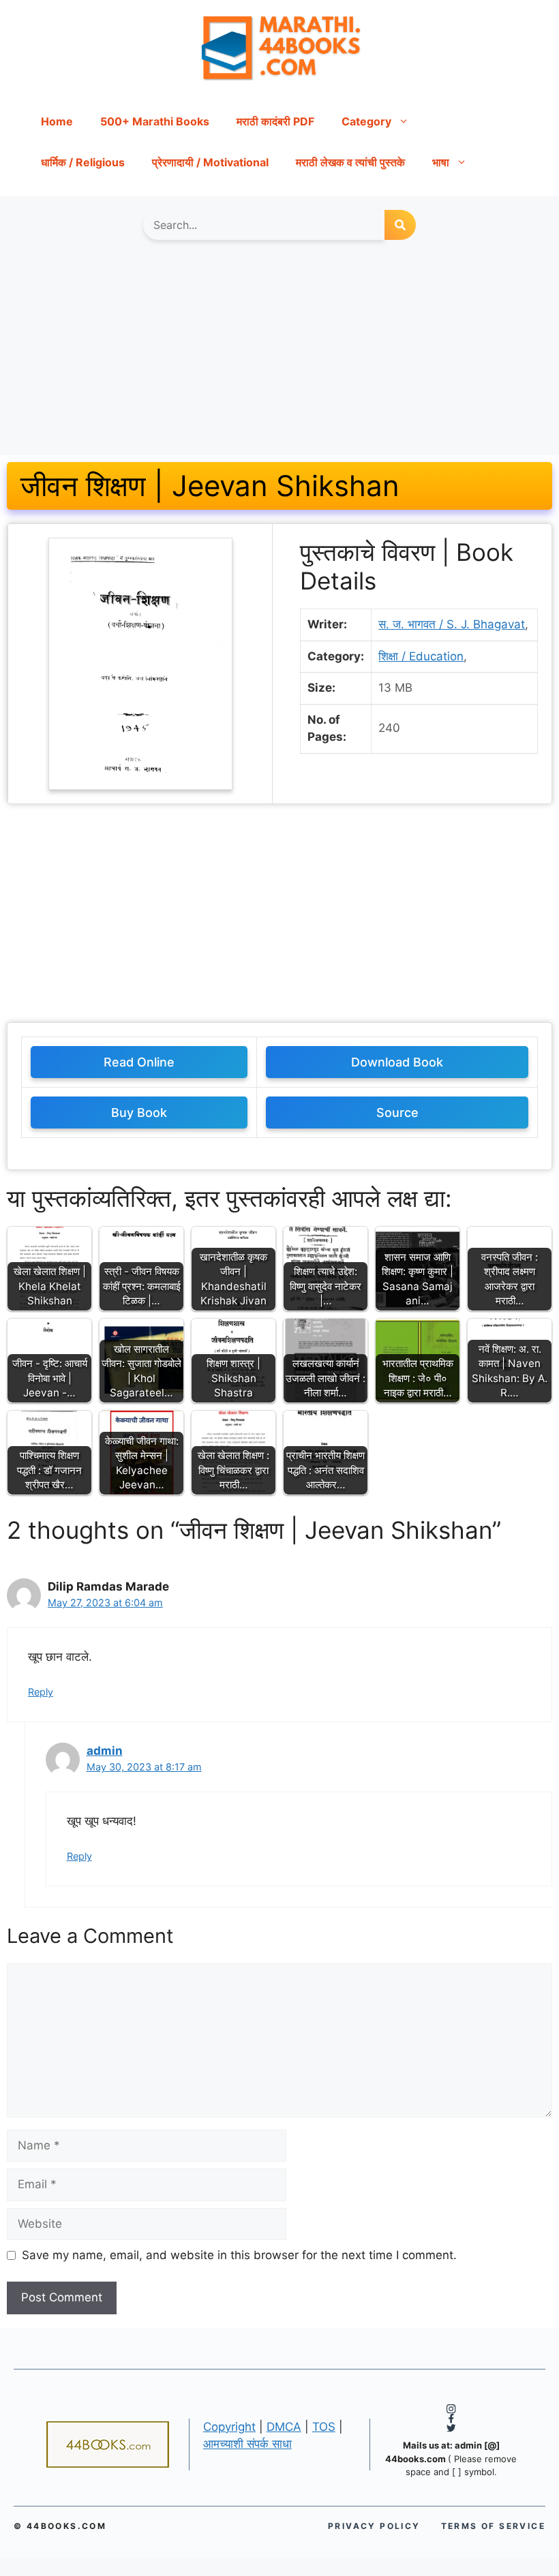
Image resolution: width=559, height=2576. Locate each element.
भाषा (441, 162)
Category (366, 121)
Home (57, 121)
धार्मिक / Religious (83, 162)
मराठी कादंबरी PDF (275, 121)
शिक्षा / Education (421, 656)
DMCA (284, 2427)
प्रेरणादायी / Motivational (210, 162)
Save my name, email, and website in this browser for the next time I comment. (239, 2255)
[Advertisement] (279, 354)
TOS (324, 2427)
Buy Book (139, 1113)
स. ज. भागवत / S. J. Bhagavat (452, 624)
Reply (41, 1692)
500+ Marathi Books (155, 121)
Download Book (397, 1062)
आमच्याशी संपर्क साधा (247, 2444)
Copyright (229, 2427)
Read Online (139, 1062)
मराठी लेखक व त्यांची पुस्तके (350, 162)
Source (397, 1113)
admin (105, 1751)
